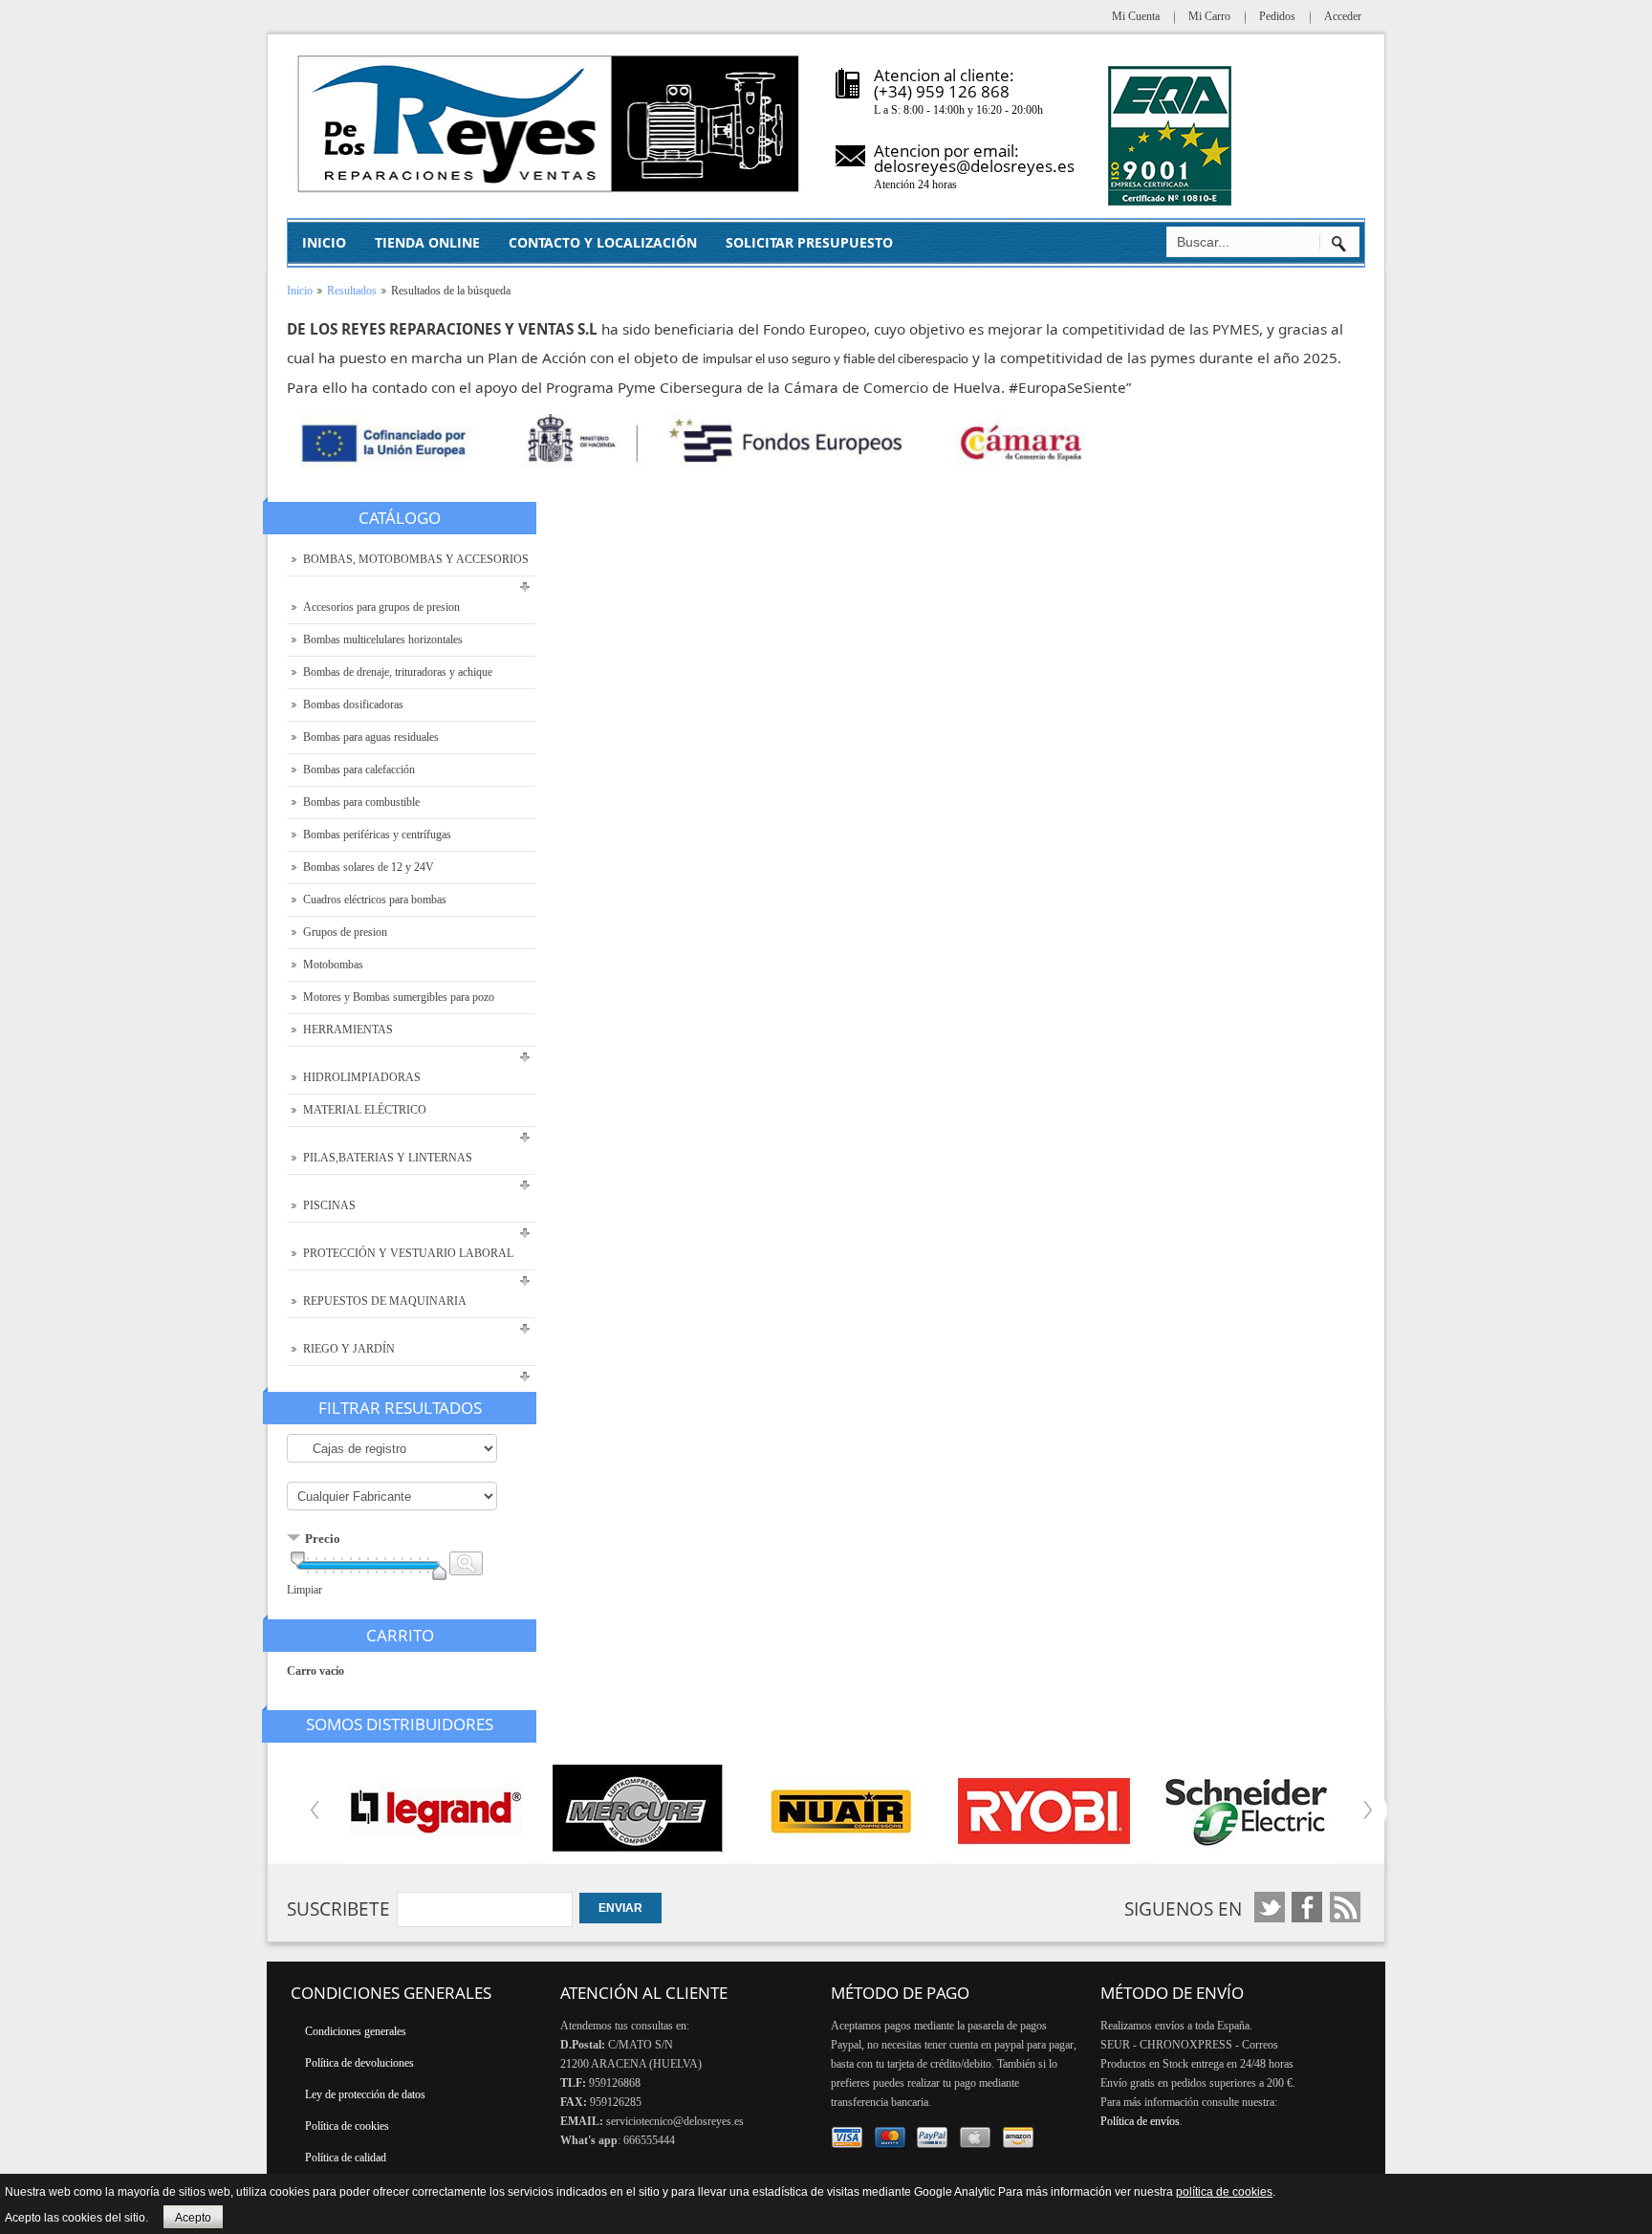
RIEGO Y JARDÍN (349, 1349)
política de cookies (1224, 2192)
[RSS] (1345, 1907)
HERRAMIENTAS (348, 1030)
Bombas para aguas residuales (371, 737)
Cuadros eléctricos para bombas (375, 900)
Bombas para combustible (361, 802)
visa (848, 2138)
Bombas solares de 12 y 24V (369, 867)
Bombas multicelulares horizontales (383, 640)
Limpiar (304, 1590)
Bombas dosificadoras (353, 705)
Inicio (300, 291)
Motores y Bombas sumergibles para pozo (399, 997)
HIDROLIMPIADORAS (362, 1077)
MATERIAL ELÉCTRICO (365, 1110)
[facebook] (1270, 1907)
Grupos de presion (345, 932)
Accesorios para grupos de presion (381, 607)
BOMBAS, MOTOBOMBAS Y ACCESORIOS (416, 559)
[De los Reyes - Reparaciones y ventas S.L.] (550, 124)
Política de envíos (1140, 2121)
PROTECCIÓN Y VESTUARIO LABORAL (408, 1253)
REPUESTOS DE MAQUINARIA (385, 1301)
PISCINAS (329, 1205)
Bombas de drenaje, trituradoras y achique (398, 672)
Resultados (352, 291)
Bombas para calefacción (359, 770)
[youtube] (1307, 1907)
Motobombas (333, 965)
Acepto (193, 2218)
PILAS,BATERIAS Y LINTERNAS (388, 1158)
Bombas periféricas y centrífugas (377, 835)
